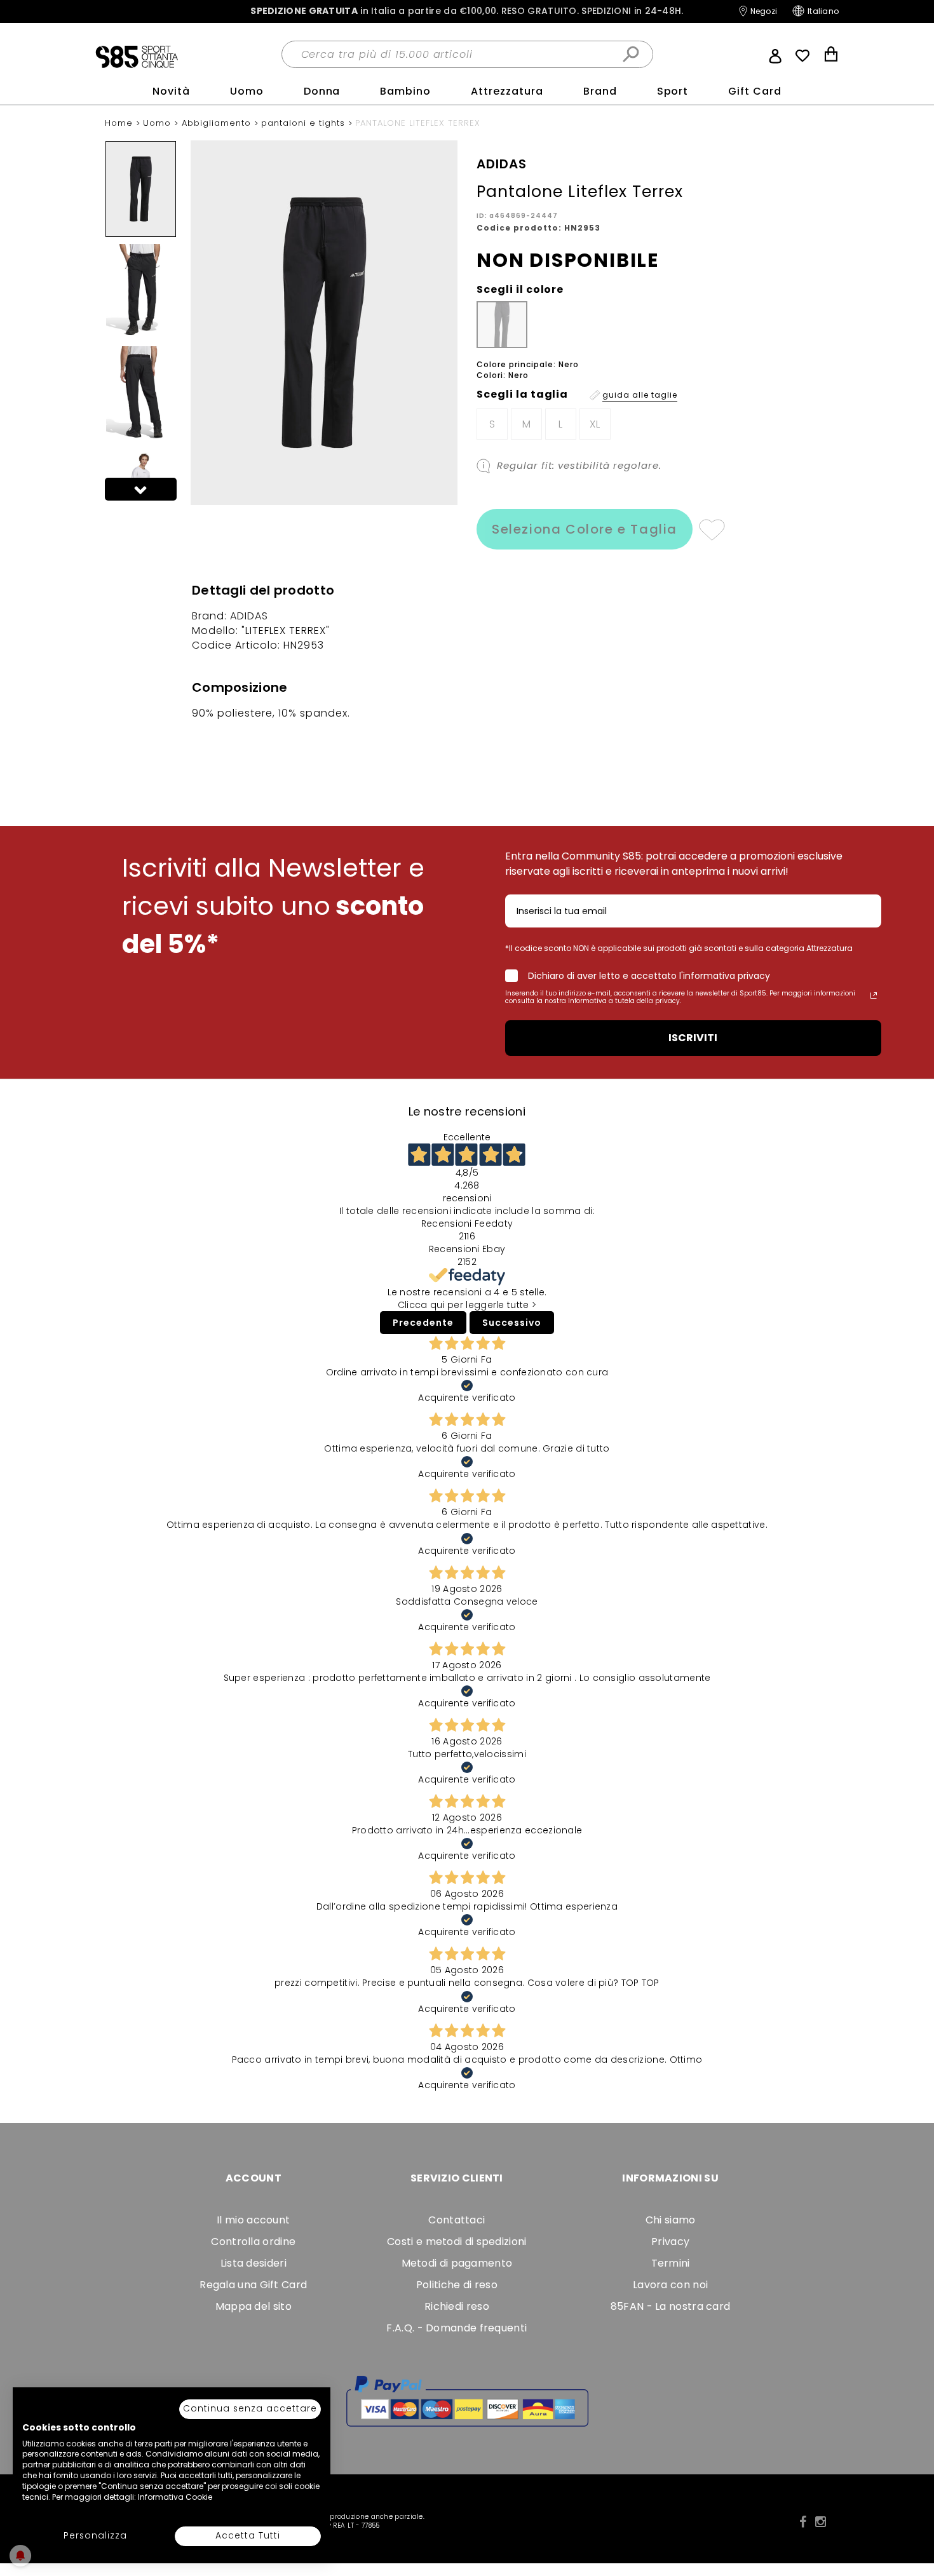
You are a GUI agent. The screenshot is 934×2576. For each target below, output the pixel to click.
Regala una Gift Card (253, 2285)
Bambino (405, 91)
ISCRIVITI (693, 1038)
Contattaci (457, 2220)
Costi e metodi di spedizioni (457, 2242)
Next (141, 489)
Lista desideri (254, 2263)
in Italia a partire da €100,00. (467, 11)
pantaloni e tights (305, 123)
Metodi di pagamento (457, 2263)
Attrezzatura (507, 91)
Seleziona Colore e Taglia (585, 529)
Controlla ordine (253, 2242)
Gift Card (755, 91)
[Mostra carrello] (831, 56)
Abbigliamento (218, 123)
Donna (322, 91)
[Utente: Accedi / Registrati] (775, 55)
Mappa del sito (254, 2306)
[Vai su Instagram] (821, 2522)
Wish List (802, 56)
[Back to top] (911, 2509)
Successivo (512, 1323)
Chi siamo (671, 2220)
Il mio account (253, 2220)
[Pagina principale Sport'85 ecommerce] (137, 56)
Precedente (423, 1323)
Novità (171, 91)
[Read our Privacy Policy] (874, 995)
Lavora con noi (670, 2285)
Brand (600, 91)
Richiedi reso (457, 2306)
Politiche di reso (457, 2285)
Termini (671, 2263)
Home (120, 123)
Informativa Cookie (175, 2497)
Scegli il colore (520, 290)
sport (673, 91)
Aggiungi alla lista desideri (711, 529)
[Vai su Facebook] (803, 2522)
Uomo (247, 91)
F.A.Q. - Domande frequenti (457, 2328)
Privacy (670, 2242)
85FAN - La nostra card (671, 2306)
